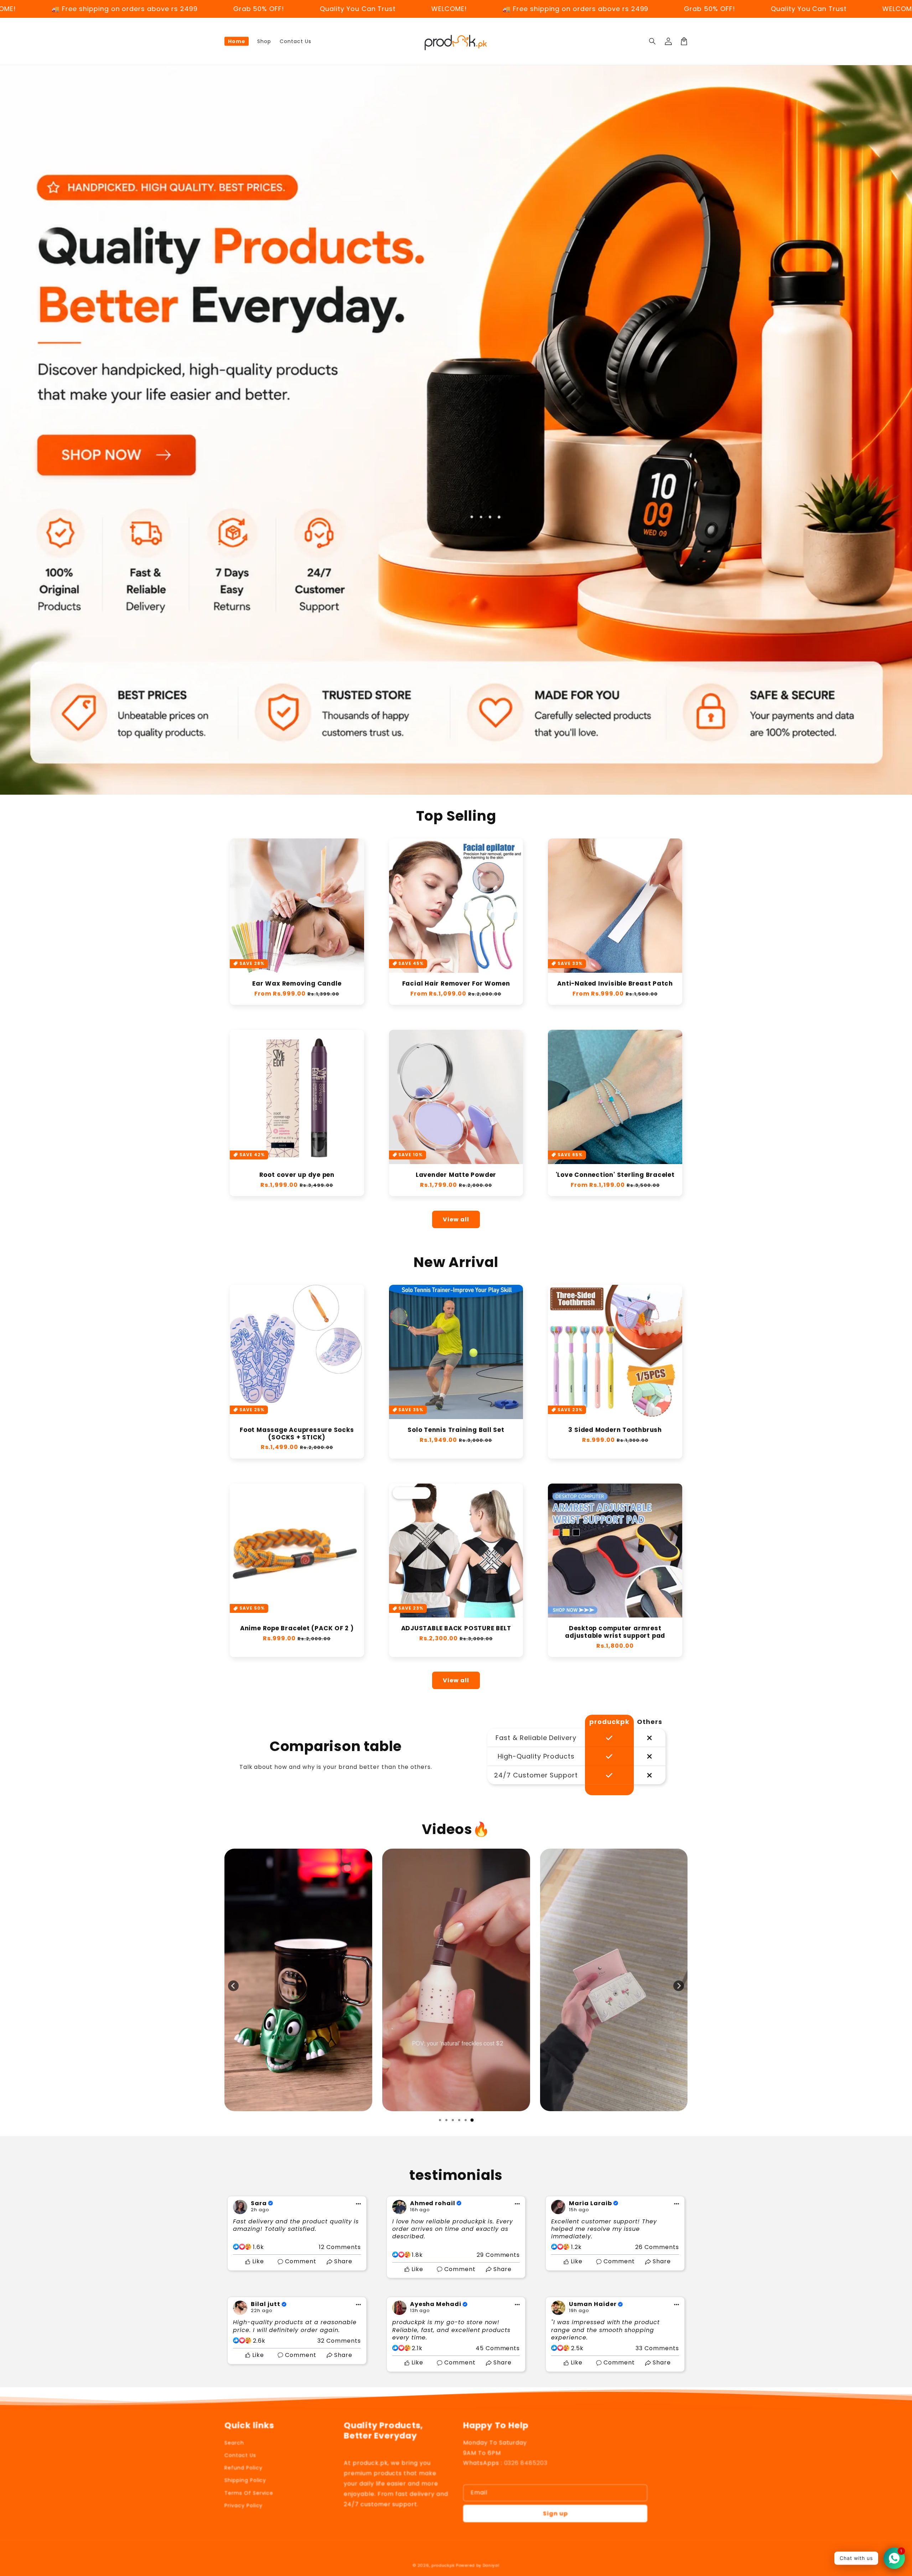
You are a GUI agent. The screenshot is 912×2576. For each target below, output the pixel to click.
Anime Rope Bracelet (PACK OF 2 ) (297, 1628)
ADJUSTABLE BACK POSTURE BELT (456, 1628)
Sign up (555, 2513)
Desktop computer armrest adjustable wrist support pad (615, 1632)
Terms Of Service (249, 2493)
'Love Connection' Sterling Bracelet (615, 1175)
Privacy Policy (243, 2505)
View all (456, 1219)
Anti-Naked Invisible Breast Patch (615, 984)
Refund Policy (243, 2468)
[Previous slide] (233, 1986)
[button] (653, 41)
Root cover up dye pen (297, 1175)
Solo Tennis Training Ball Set (456, 1430)
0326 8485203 (526, 2463)
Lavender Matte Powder (456, 1175)
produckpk (443, 2565)
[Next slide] (679, 1986)
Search (234, 2443)
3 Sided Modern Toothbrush (615, 1430)
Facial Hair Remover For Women (456, 984)
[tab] (440, 2120)
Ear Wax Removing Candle (297, 984)
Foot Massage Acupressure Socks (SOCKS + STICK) (297, 1434)
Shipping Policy (245, 2480)
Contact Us (240, 2455)
